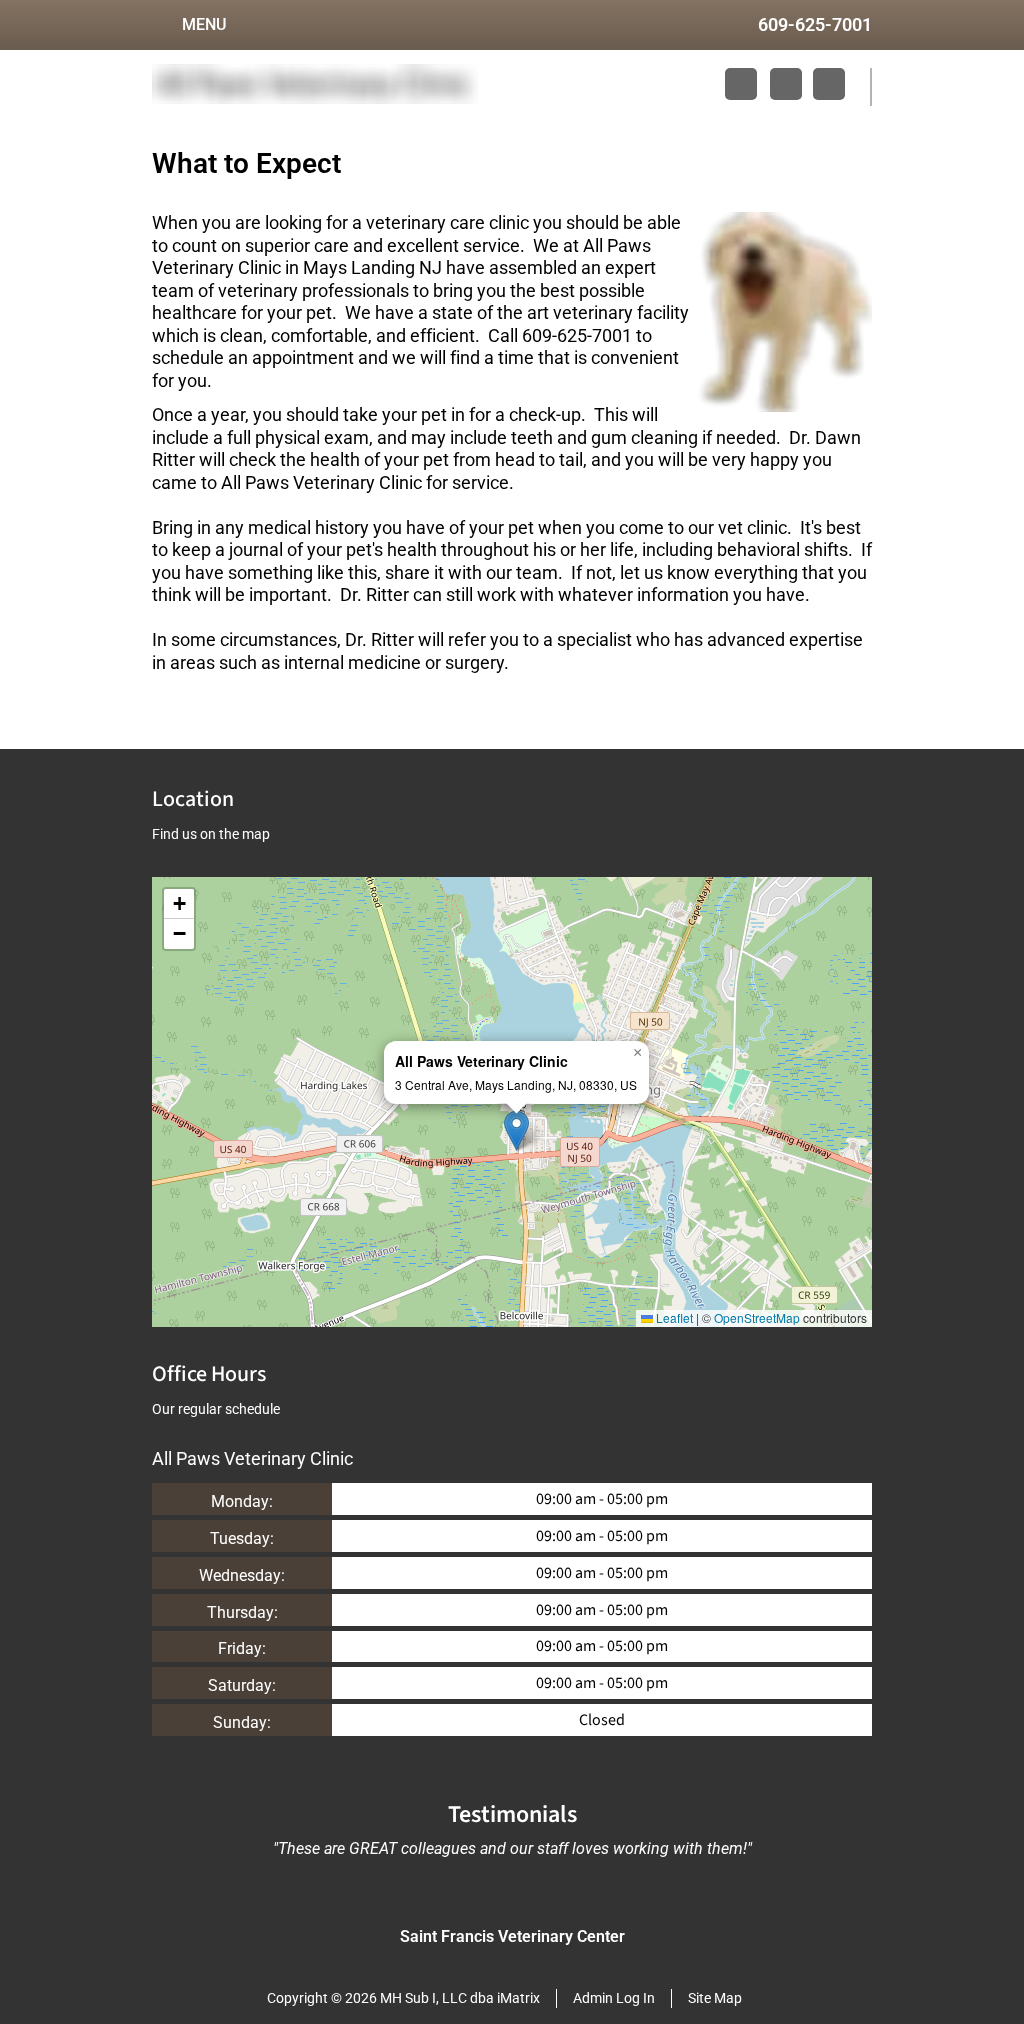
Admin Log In (614, 1998)
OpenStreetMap (757, 1317)
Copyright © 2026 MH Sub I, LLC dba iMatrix (403, 1998)
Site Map (715, 1998)
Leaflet (673, 1317)
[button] (516, 1130)
